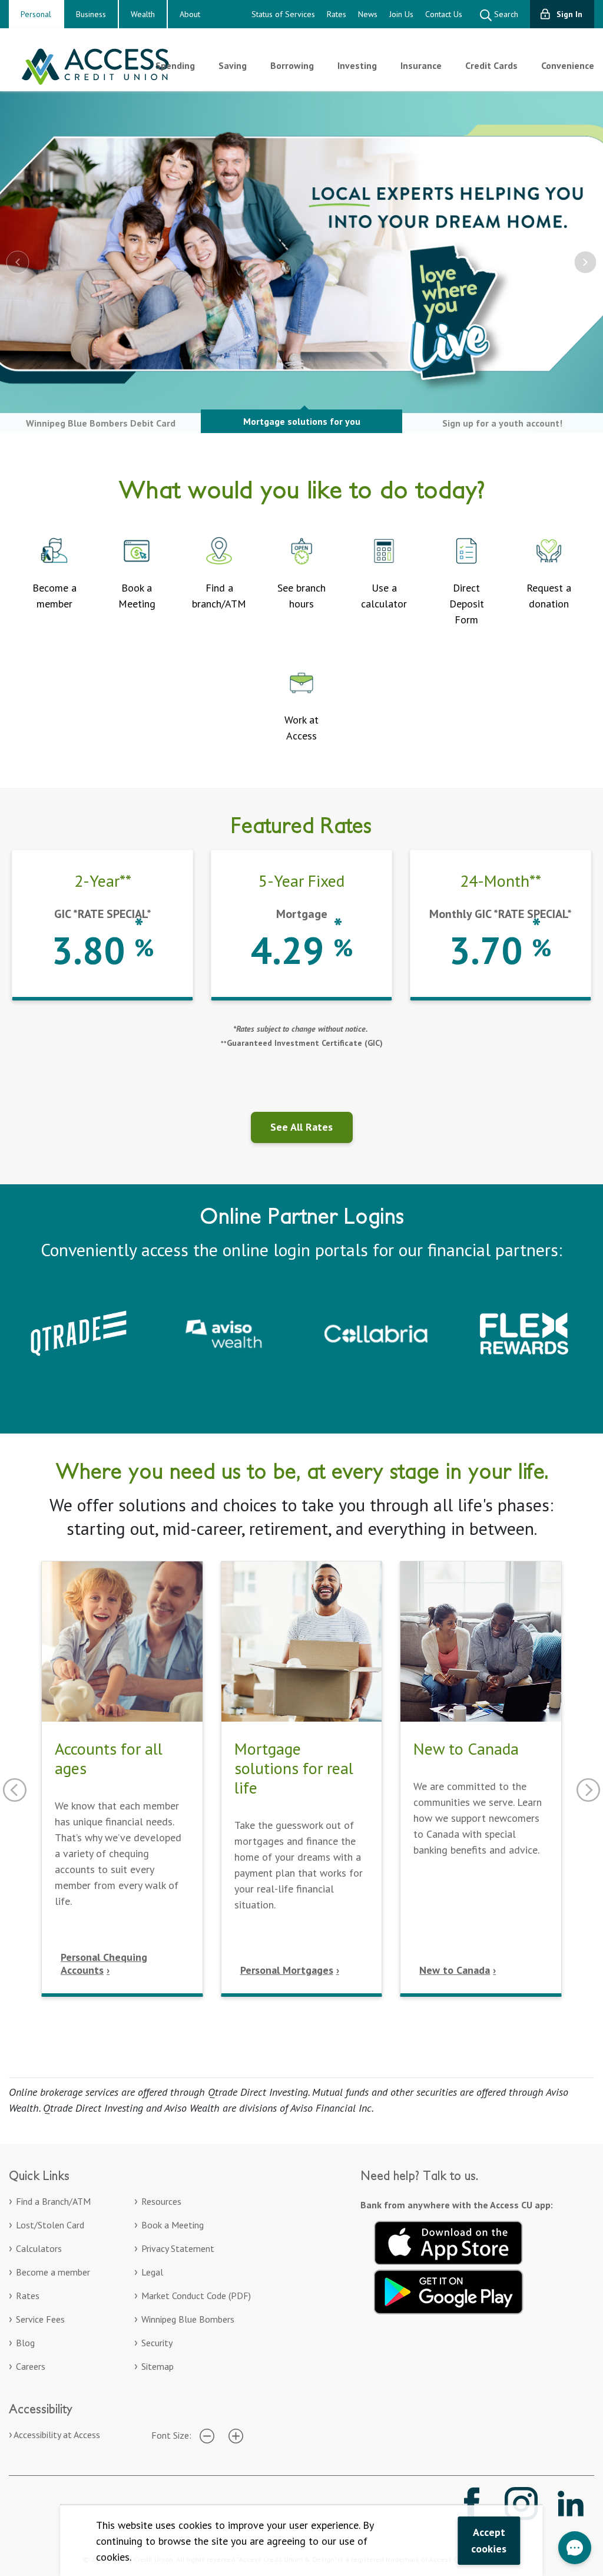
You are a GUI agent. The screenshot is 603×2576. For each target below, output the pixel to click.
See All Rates (301, 1127)
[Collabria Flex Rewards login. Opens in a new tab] (524, 1332)
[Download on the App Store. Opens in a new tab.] (449, 2241)
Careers (31, 2366)
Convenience (568, 65)
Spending (175, 65)
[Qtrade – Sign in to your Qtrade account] (79, 1332)
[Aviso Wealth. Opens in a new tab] (227, 1332)
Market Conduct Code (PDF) (196, 2296)
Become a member (53, 2272)
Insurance (421, 65)
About (190, 14)
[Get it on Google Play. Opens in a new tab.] (449, 2290)
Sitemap (158, 2366)
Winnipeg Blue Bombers (188, 2319)
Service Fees (40, 2319)
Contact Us (444, 14)
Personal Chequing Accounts (104, 1964)
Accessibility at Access (57, 2435)
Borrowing (292, 65)
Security (157, 2343)
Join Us (401, 14)
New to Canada (455, 1970)
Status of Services (283, 14)
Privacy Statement (178, 2248)
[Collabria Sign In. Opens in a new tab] (376, 1332)
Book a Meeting (173, 2225)
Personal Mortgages (287, 1970)
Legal (152, 2272)
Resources (161, 2201)
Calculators (39, 2248)
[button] (575, 2548)
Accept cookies (489, 2540)
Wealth (143, 14)
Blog (25, 2343)
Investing (357, 65)
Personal (36, 14)
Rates (337, 14)
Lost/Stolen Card (50, 2225)
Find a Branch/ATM (53, 2201)
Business (91, 14)
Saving (233, 65)
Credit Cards (491, 65)
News (368, 14)
